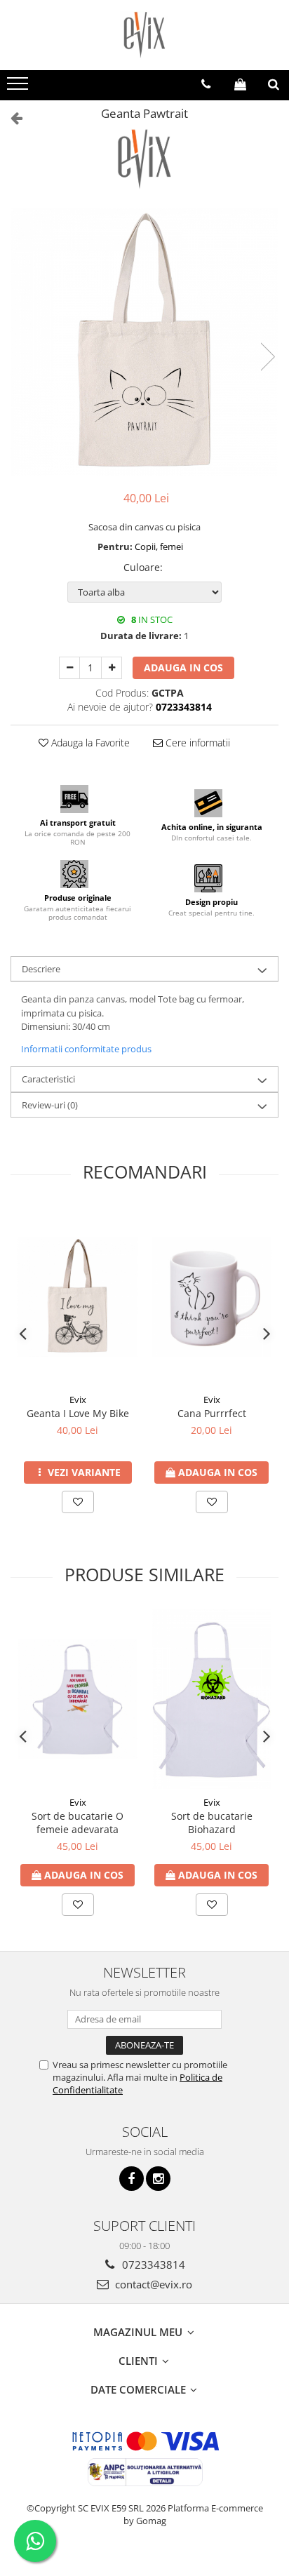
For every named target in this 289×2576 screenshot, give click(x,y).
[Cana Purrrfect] (211, 1297)
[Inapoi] (11, 118)
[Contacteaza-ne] (206, 84)
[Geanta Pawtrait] (144, 342)
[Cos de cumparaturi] (240, 84)
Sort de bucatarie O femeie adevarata (78, 1823)
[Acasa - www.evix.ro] (144, 35)
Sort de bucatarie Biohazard (212, 1823)
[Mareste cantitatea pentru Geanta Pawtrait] (112, 668)
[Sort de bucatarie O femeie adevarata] (78, 1699)
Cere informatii (196, 743)
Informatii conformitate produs (86, 1049)
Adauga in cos (183, 668)
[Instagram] (158, 2179)
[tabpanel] (144, 342)
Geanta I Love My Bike (78, 1413)
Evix (78, 1400)
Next (267, 357)
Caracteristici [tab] (48, 1079)
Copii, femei (159, 546)
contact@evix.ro (152, 2284)
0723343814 (152, 2265)
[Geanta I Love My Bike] (78, 1297)
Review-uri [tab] (50, 1105)
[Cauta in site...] (274, 84)
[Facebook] (132, 2179)
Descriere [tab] (41, 969)
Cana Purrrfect (212, 1413)
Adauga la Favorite (89, 743)
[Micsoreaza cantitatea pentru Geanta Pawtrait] (69, 668)
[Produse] (19, 88)
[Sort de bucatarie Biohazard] (211, 1699)
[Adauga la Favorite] (78, 1502)
